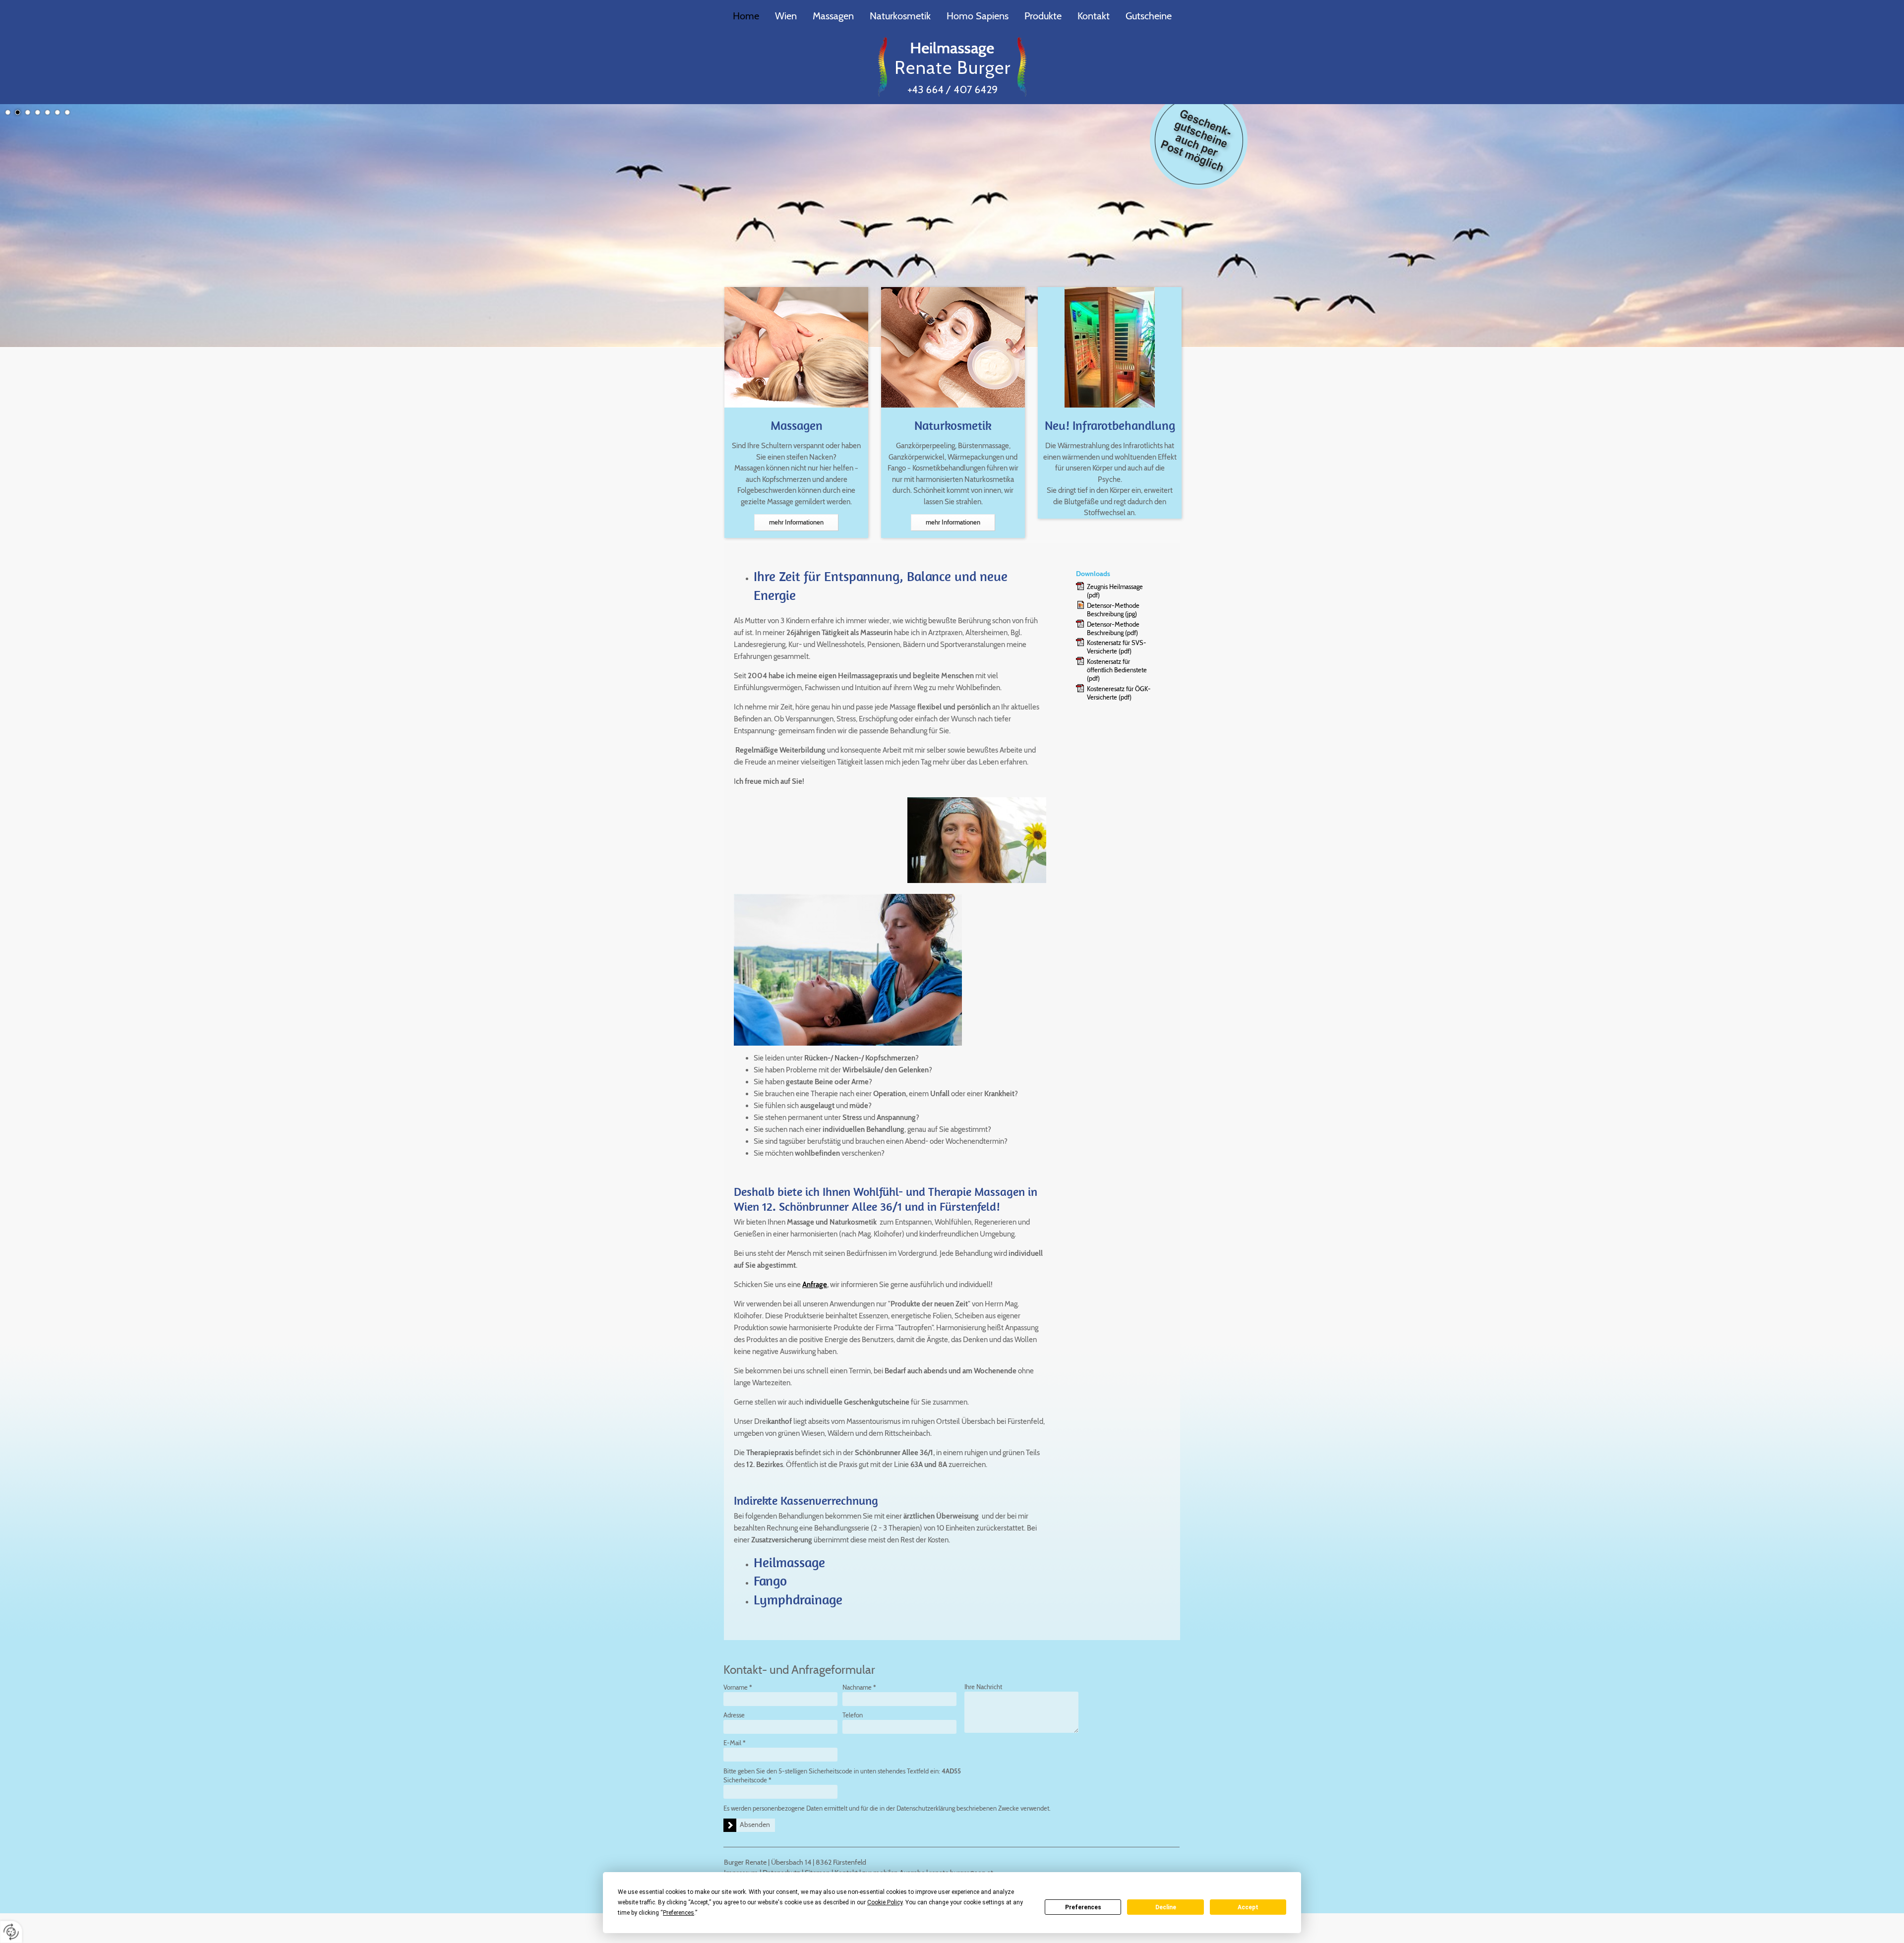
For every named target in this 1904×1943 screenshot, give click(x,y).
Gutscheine (1149, 16)
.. (1199, 140)
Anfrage (815, 1285)
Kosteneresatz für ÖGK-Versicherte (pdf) (1119, 693)
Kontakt (1094, 16)
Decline (1166, 1907)
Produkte (1043, 16)
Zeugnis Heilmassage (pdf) (1115, 591)
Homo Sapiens (978, 16)
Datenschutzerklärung (926, 1808)
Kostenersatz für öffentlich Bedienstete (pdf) (1117, 670)
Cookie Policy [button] (885, 1902)
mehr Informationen (796, 522)
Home (746, 16)
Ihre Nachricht (983, 1687)
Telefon (853, 1715)
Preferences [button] (679, 1913)
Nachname (859, 1687)
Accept (1248, 1907)
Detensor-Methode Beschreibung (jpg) (1113, 610)
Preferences (1083, 1907)
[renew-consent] (11, 1932)
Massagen (833, 16)
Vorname (738, 1687)
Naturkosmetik (900, 16)
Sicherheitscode (747, 1780)
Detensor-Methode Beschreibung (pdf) (1113, 628)
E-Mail (735, 1743)
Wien (786, 16)
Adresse (734, 1715)
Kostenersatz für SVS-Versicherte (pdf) (1117, 647)
